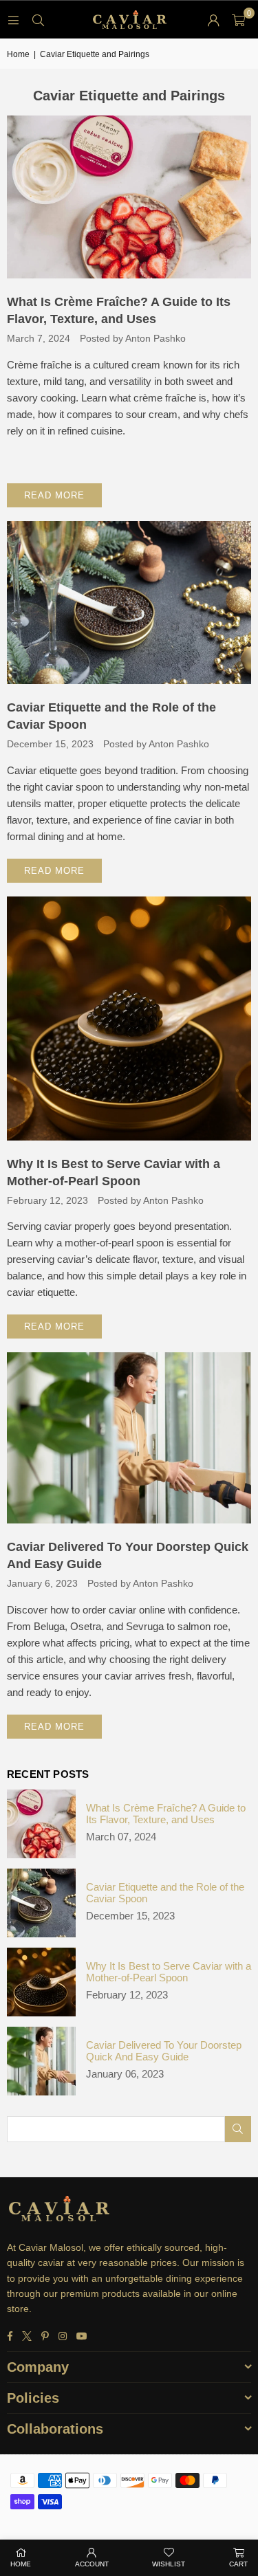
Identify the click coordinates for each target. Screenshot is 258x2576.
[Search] (38, 20)
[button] (238, 20)
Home (18, 54)
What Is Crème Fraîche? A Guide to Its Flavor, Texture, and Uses (166, 1814)
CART (238, 2564)
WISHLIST (169, 2564)
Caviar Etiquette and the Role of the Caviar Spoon (165, 1893)
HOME (21, 2564)
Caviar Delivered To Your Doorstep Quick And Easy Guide (164, 2051)
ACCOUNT (92, 2564)
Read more (54, 495)
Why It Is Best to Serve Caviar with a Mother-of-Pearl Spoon (169, 1972)
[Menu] (13, 20)
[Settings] (213, 20)
